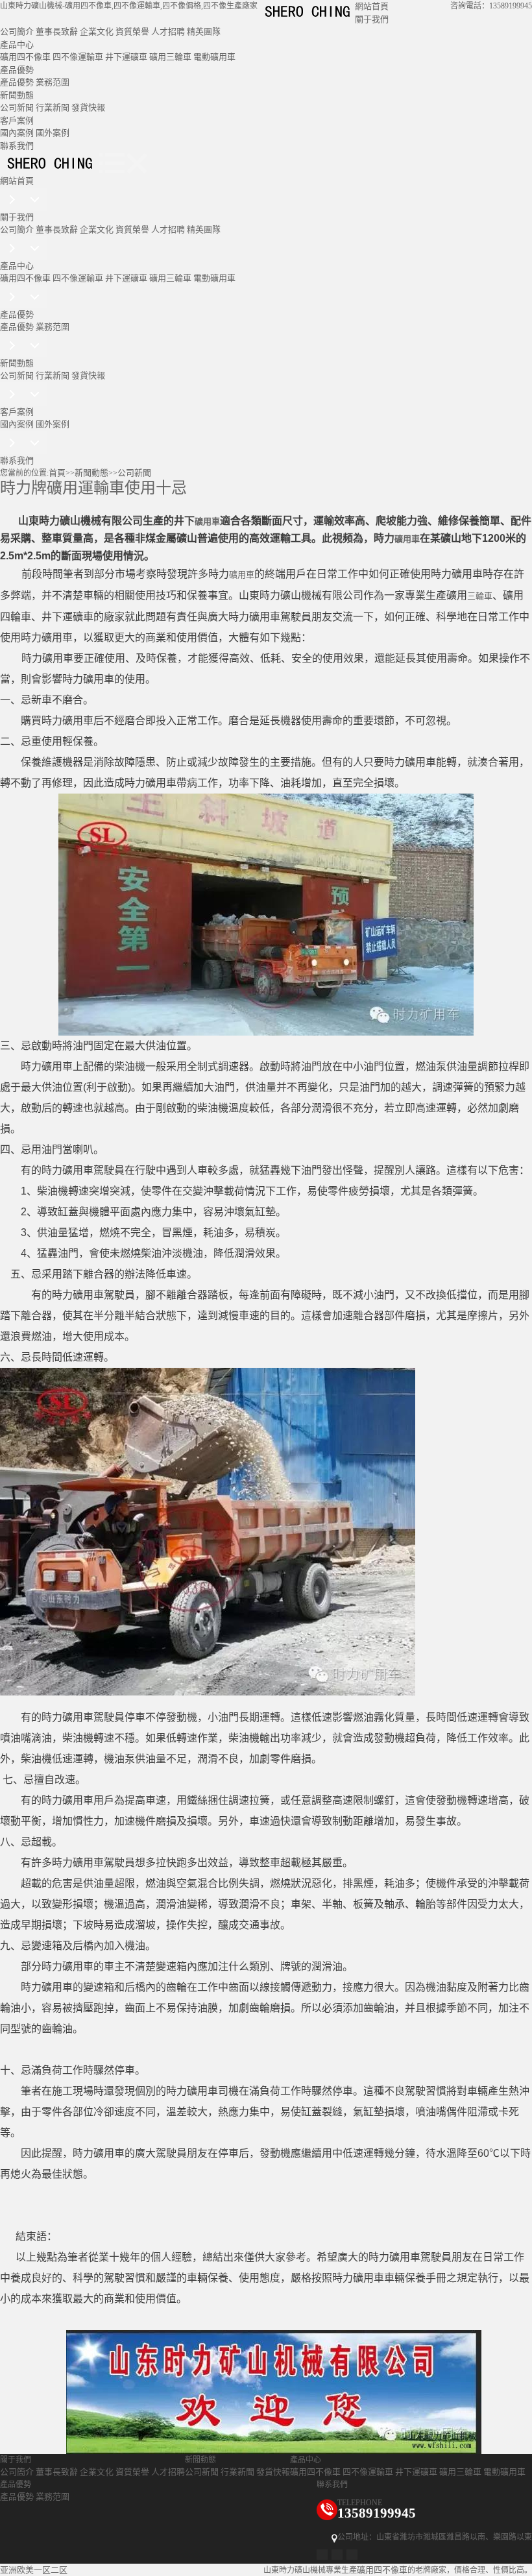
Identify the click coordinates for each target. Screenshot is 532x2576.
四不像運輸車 (78, 57)
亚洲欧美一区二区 (34, 2570)
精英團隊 (204, 31)
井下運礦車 (126, 57)
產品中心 (17, 44)
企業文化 (97, 31)
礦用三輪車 (170, 57)
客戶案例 (17, 120)
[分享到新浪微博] (322, 2555)
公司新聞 (17, 107)
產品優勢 (17, 70)
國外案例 (53, 133)
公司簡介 (17, 31)
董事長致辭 (57, 31)
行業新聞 (53, 107)
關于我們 (372, 19)
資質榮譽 (132, 31)
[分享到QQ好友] (337, 2555)
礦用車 (207, 521)
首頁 (57, 473)
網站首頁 (372, 6)
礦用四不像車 (25, 57)
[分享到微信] (352, 2555)
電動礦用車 (214, 57)
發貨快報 (88, 107)
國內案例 (17, 133)
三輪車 (480, 596)
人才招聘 (168, 31)
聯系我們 (17, 146)
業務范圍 (53, 82)
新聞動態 (17, 95)
